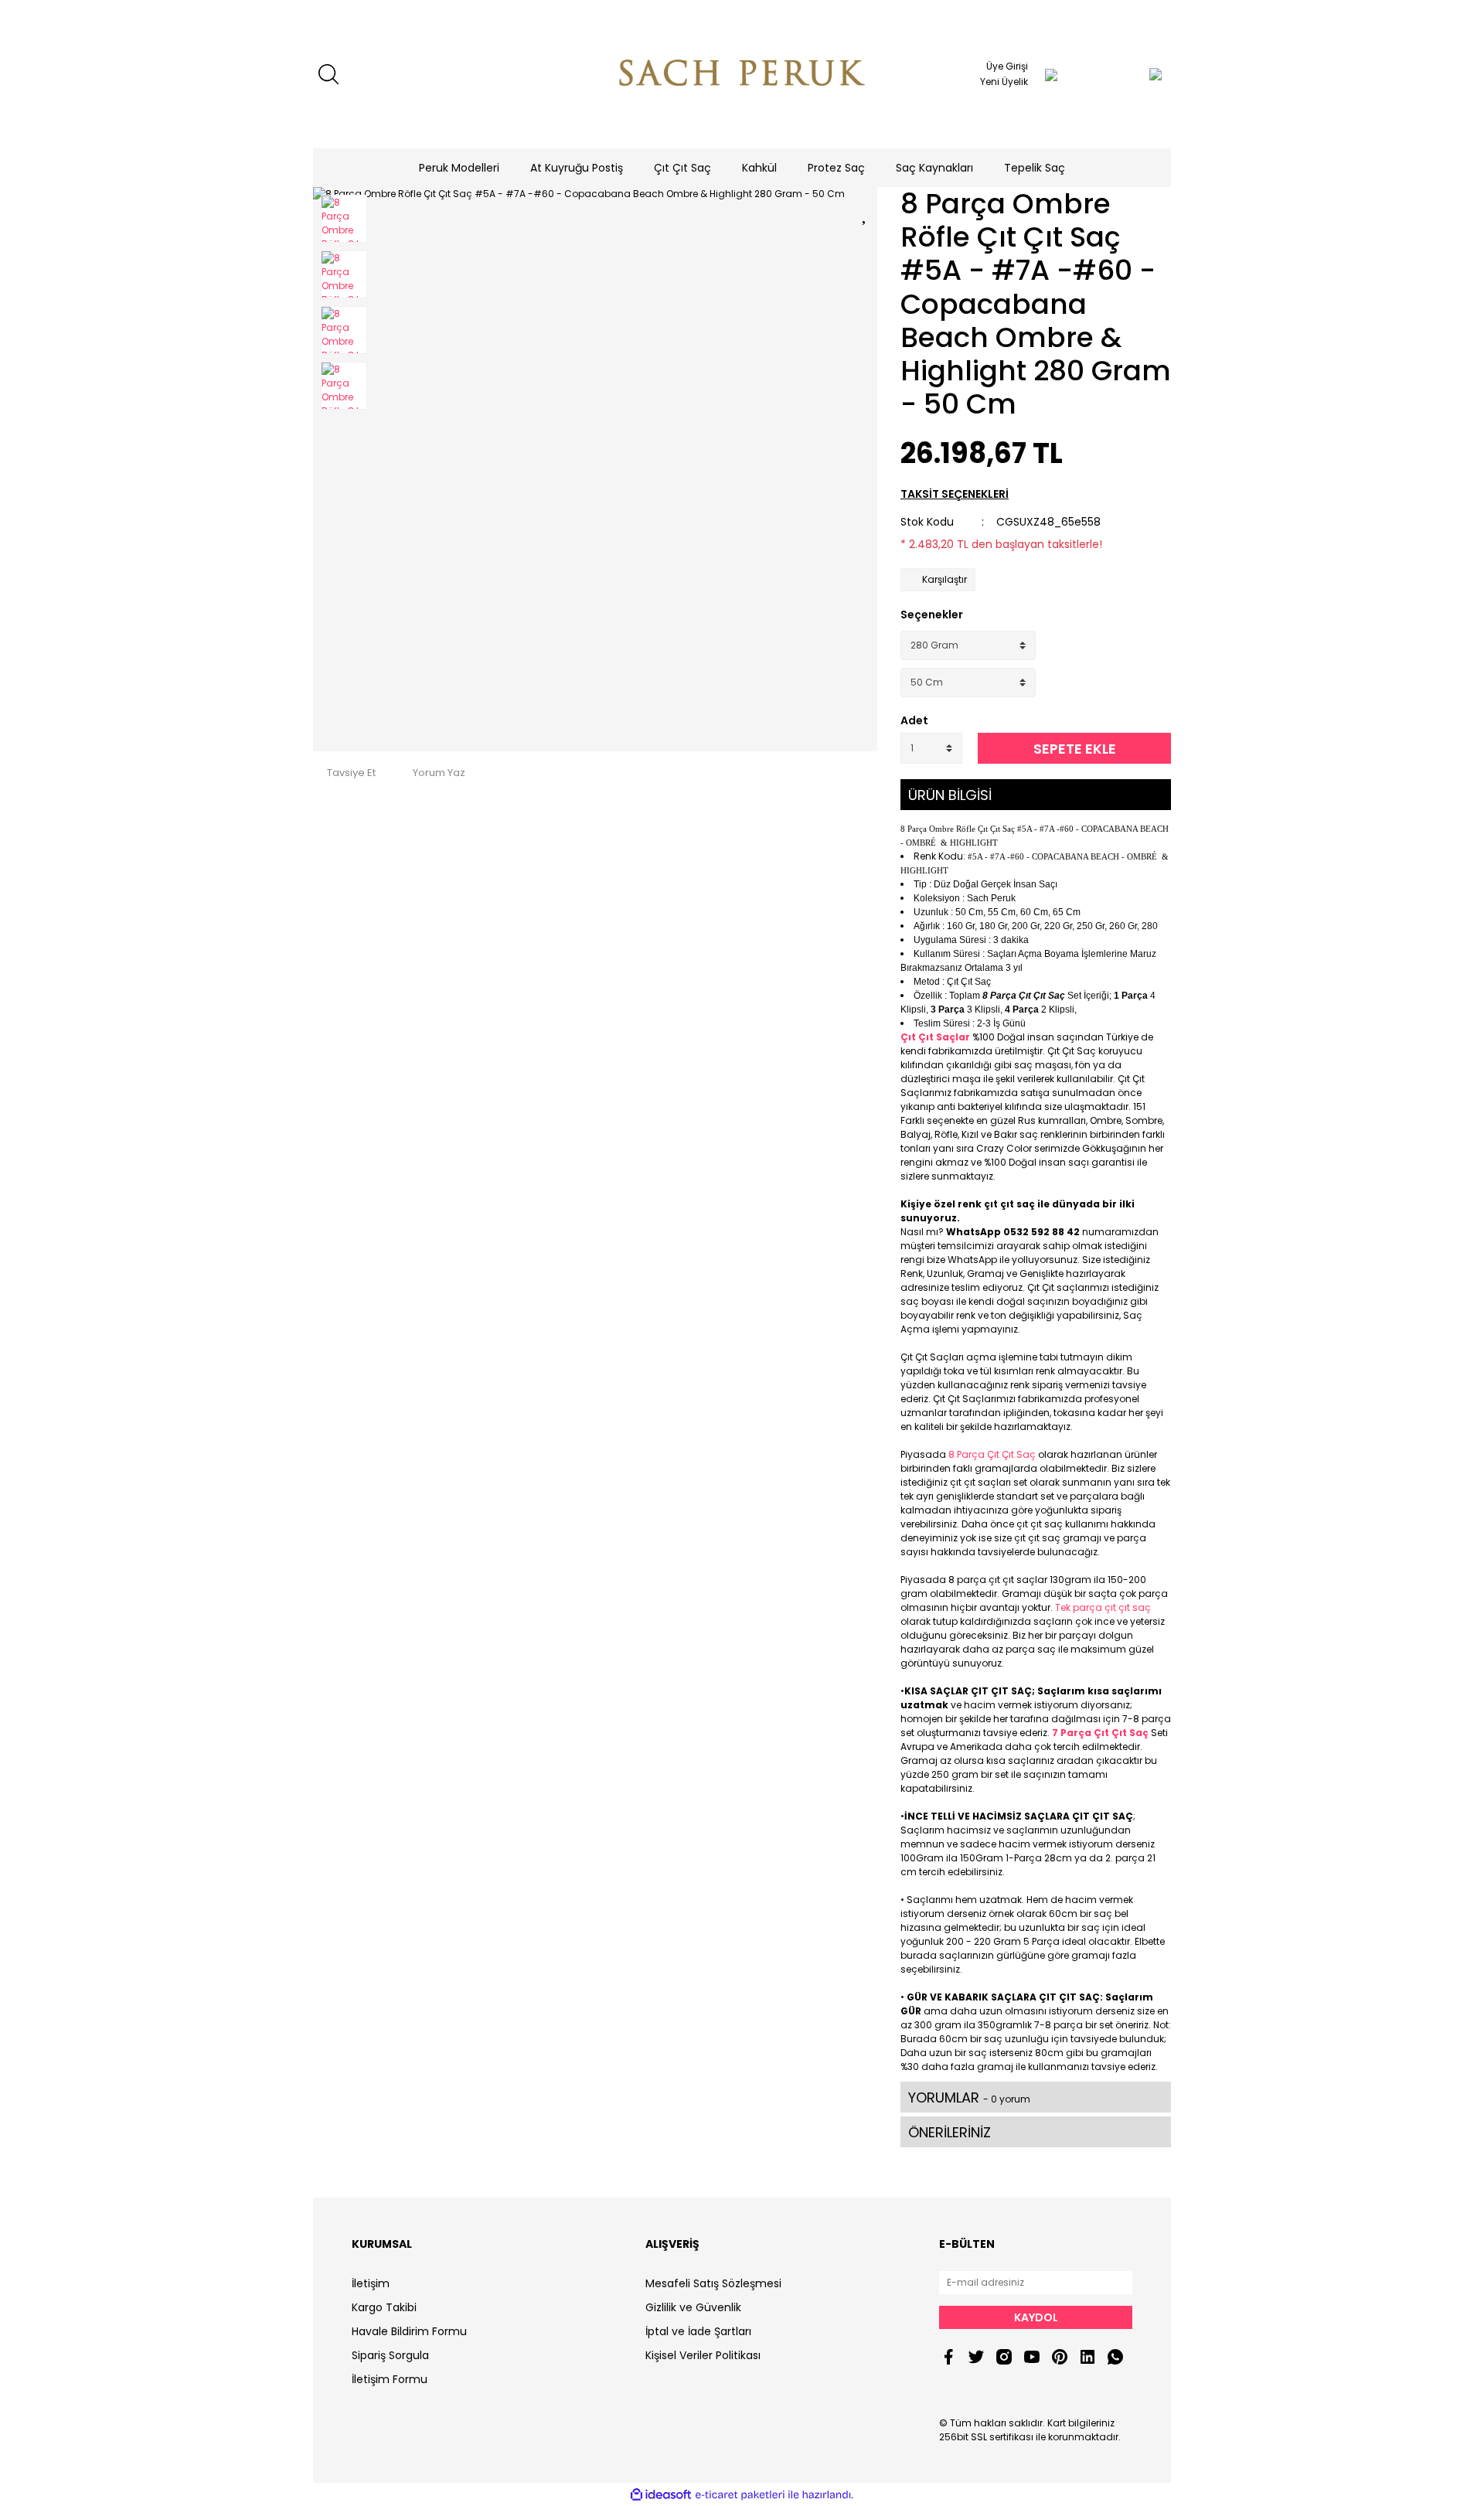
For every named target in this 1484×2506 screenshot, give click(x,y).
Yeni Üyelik (1004, 82)
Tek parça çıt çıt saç (1103, 1607)
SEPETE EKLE (1075, 749)
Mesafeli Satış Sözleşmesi (713, 2283)
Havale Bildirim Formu (409, 2331)
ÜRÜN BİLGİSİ (950, 795)
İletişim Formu (390, 2379)
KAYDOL (1036, 2317)
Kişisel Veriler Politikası (703, 2355)
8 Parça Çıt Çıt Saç (992, 1454)
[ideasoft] (661, 2495)
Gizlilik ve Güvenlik (693, 2307)
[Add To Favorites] (866, 212)
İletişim (371, 2283)
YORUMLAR (969, 2097)
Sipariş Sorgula (390, 2355)
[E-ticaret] (740, 2494)
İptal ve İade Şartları (698, 2331)
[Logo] (742, 74)
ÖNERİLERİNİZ (950, 2132)
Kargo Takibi (384, 2307)
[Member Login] (1051, 74)
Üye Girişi (1007, 66)
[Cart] (1125, 74)
